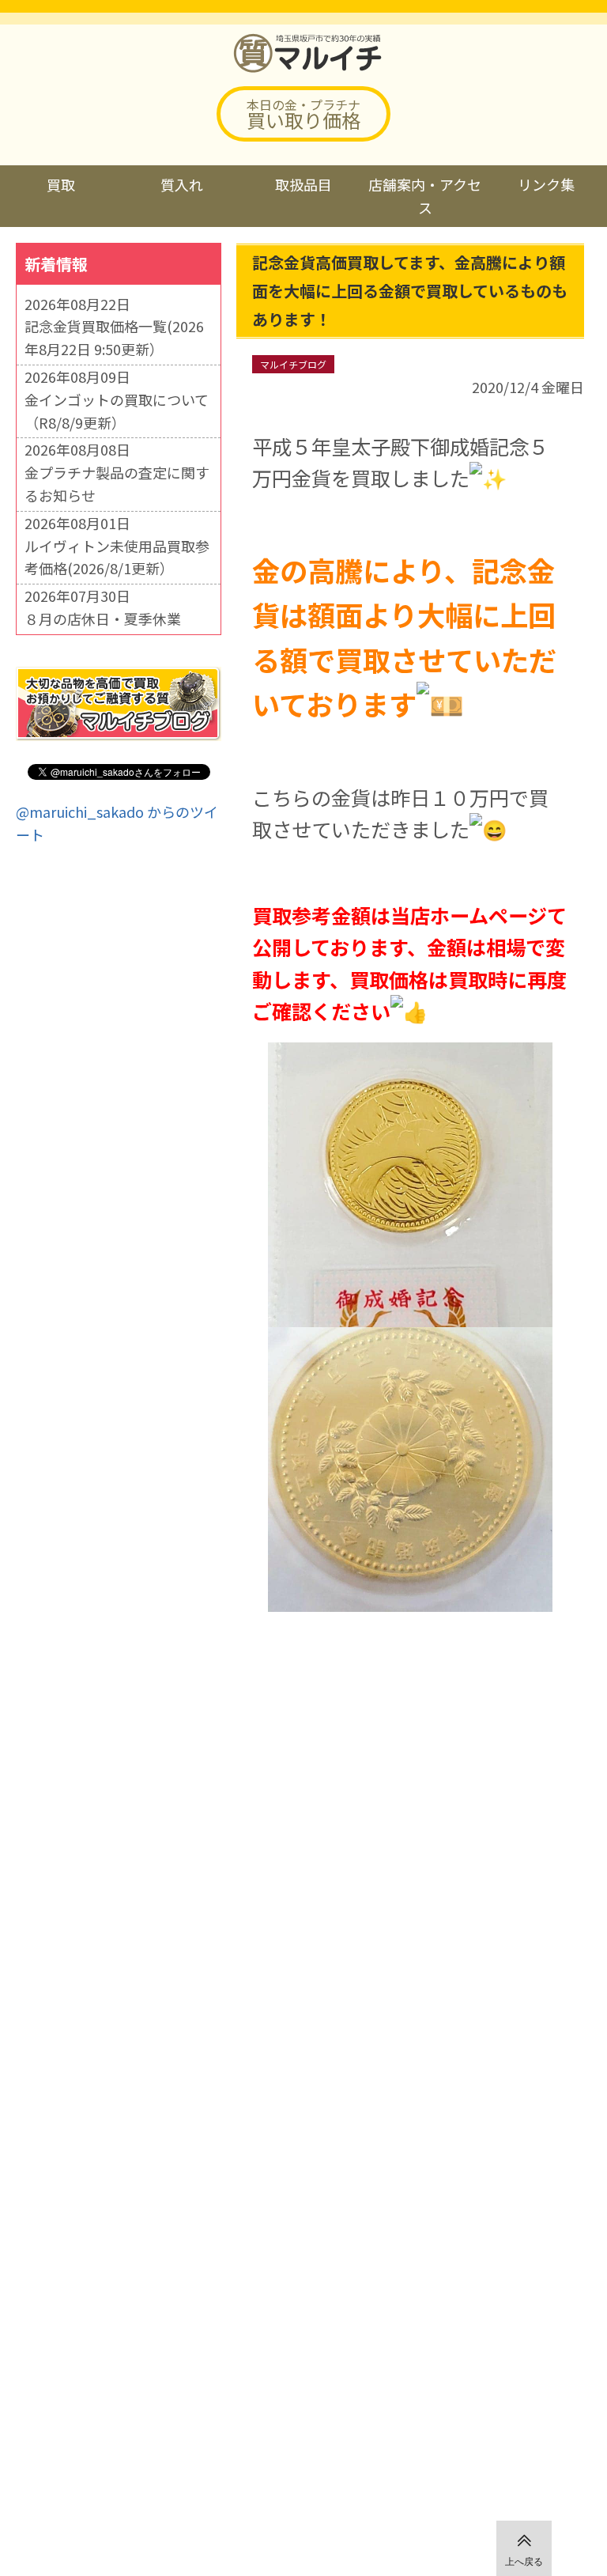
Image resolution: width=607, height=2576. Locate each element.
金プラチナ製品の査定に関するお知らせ (117, 484)
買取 (61, 184)
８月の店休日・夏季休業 (103, 618)
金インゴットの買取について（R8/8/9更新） (117, 411)
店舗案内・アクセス (425, 196)
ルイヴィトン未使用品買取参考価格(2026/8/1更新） (117, 557)
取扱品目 (303, 184)
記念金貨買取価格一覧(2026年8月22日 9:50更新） (114, 337)
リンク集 (546, 184)
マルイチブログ (293, 364)
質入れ (182, 184)
